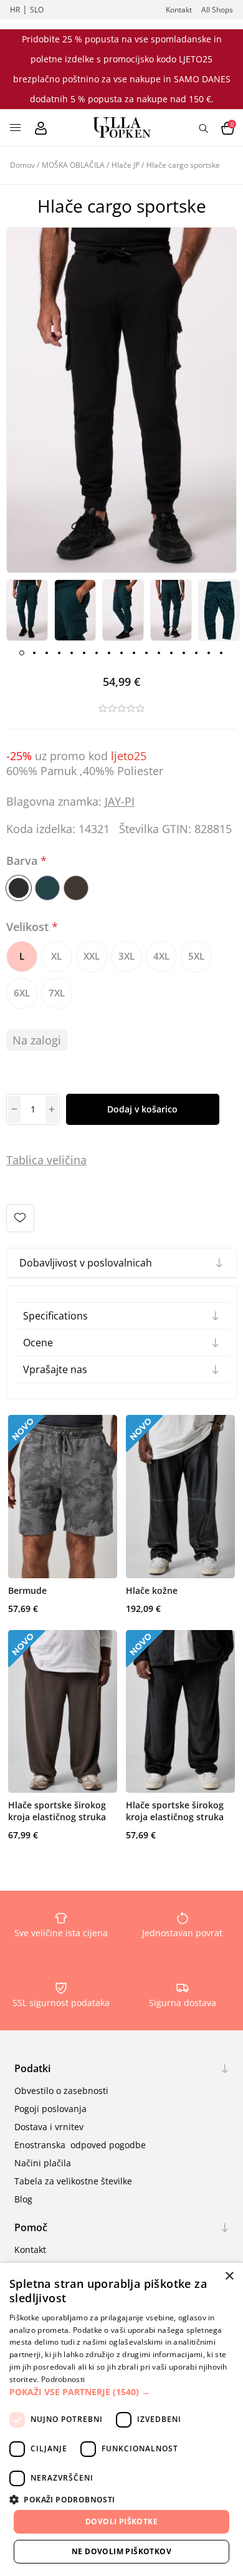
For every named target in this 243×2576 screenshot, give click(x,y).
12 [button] (159, 653)
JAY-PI (120, 801)
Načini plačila (43, 2163)
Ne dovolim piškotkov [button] (121, 2551)
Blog (23, 2199)
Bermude (27, 1590)
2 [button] (34, 653)
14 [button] (184, 653)
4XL (161, 956)
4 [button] (59, 653)
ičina (74, 1160)
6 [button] (84, 653)
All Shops (217, 10)
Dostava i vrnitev (49, 2127)
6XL (22, 993)
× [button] (229, 2276)
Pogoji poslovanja (50, 2109)
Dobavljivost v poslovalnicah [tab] (86, 1263)
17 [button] (221, 653)
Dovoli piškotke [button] (121, 2521)
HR (15, 10)
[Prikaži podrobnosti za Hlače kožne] (180, 1497)
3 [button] (47, 653)
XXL (92, 956)
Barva (23, 861)
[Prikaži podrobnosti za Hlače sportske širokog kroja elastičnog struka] (63, 1712)
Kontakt (179, 10)
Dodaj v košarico (142, 1109)
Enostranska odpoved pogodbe (80, 2145)
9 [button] (121, 653)
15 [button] (196, 653)
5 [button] (72, 653)
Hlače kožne (152, 1590)
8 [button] (109, 653)
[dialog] (121, 2419)
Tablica (25, 1160)
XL (56, 956)
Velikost (29, 927)
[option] (27, 610)
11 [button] (146, 653)
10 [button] (134, 653)
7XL (57, 993)
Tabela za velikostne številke (73, 2181)
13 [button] (171, 653)
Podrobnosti (63, 2379)
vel (53, 1160)
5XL (196, 956)
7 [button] (97, 653)
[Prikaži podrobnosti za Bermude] (63, 1497)
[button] (121, 2392)
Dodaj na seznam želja (20, 1218)
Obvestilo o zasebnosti (61, 2091)
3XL (126, 956)
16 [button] (209, 653)
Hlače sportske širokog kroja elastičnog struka (57, 1811)
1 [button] (22, 653)
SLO (37, 10)
